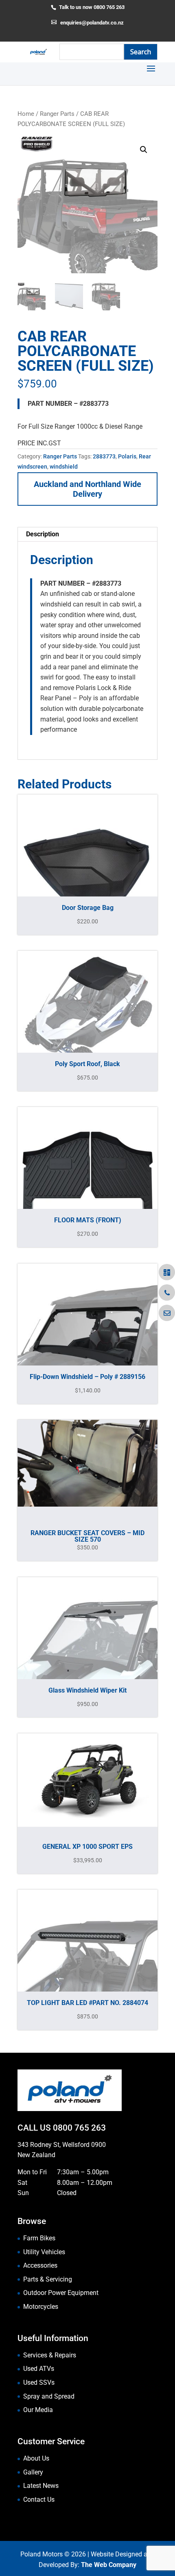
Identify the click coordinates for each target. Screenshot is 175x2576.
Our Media (38, 2410)
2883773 (104, 456)
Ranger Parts (57, 114)
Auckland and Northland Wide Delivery (87, 489)
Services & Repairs (50, 2355)
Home (26, 114)
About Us (36, 2458)
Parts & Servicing (48, 2279)
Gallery (33, 2472)
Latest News (41, 2486)
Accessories (40, 2265)
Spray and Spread (49, 2396)
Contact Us (39, 2500)
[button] (144, 150)
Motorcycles (41, 2307)
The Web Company (109, 2565)
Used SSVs (39, 2382)
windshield (64, 467)
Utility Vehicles (44, 2252)
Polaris (127, 456)
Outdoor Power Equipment (61, 2293)
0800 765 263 (79, 2128)
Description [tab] (43, 534)
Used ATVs (39, 2369)
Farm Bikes (39, 2238)
